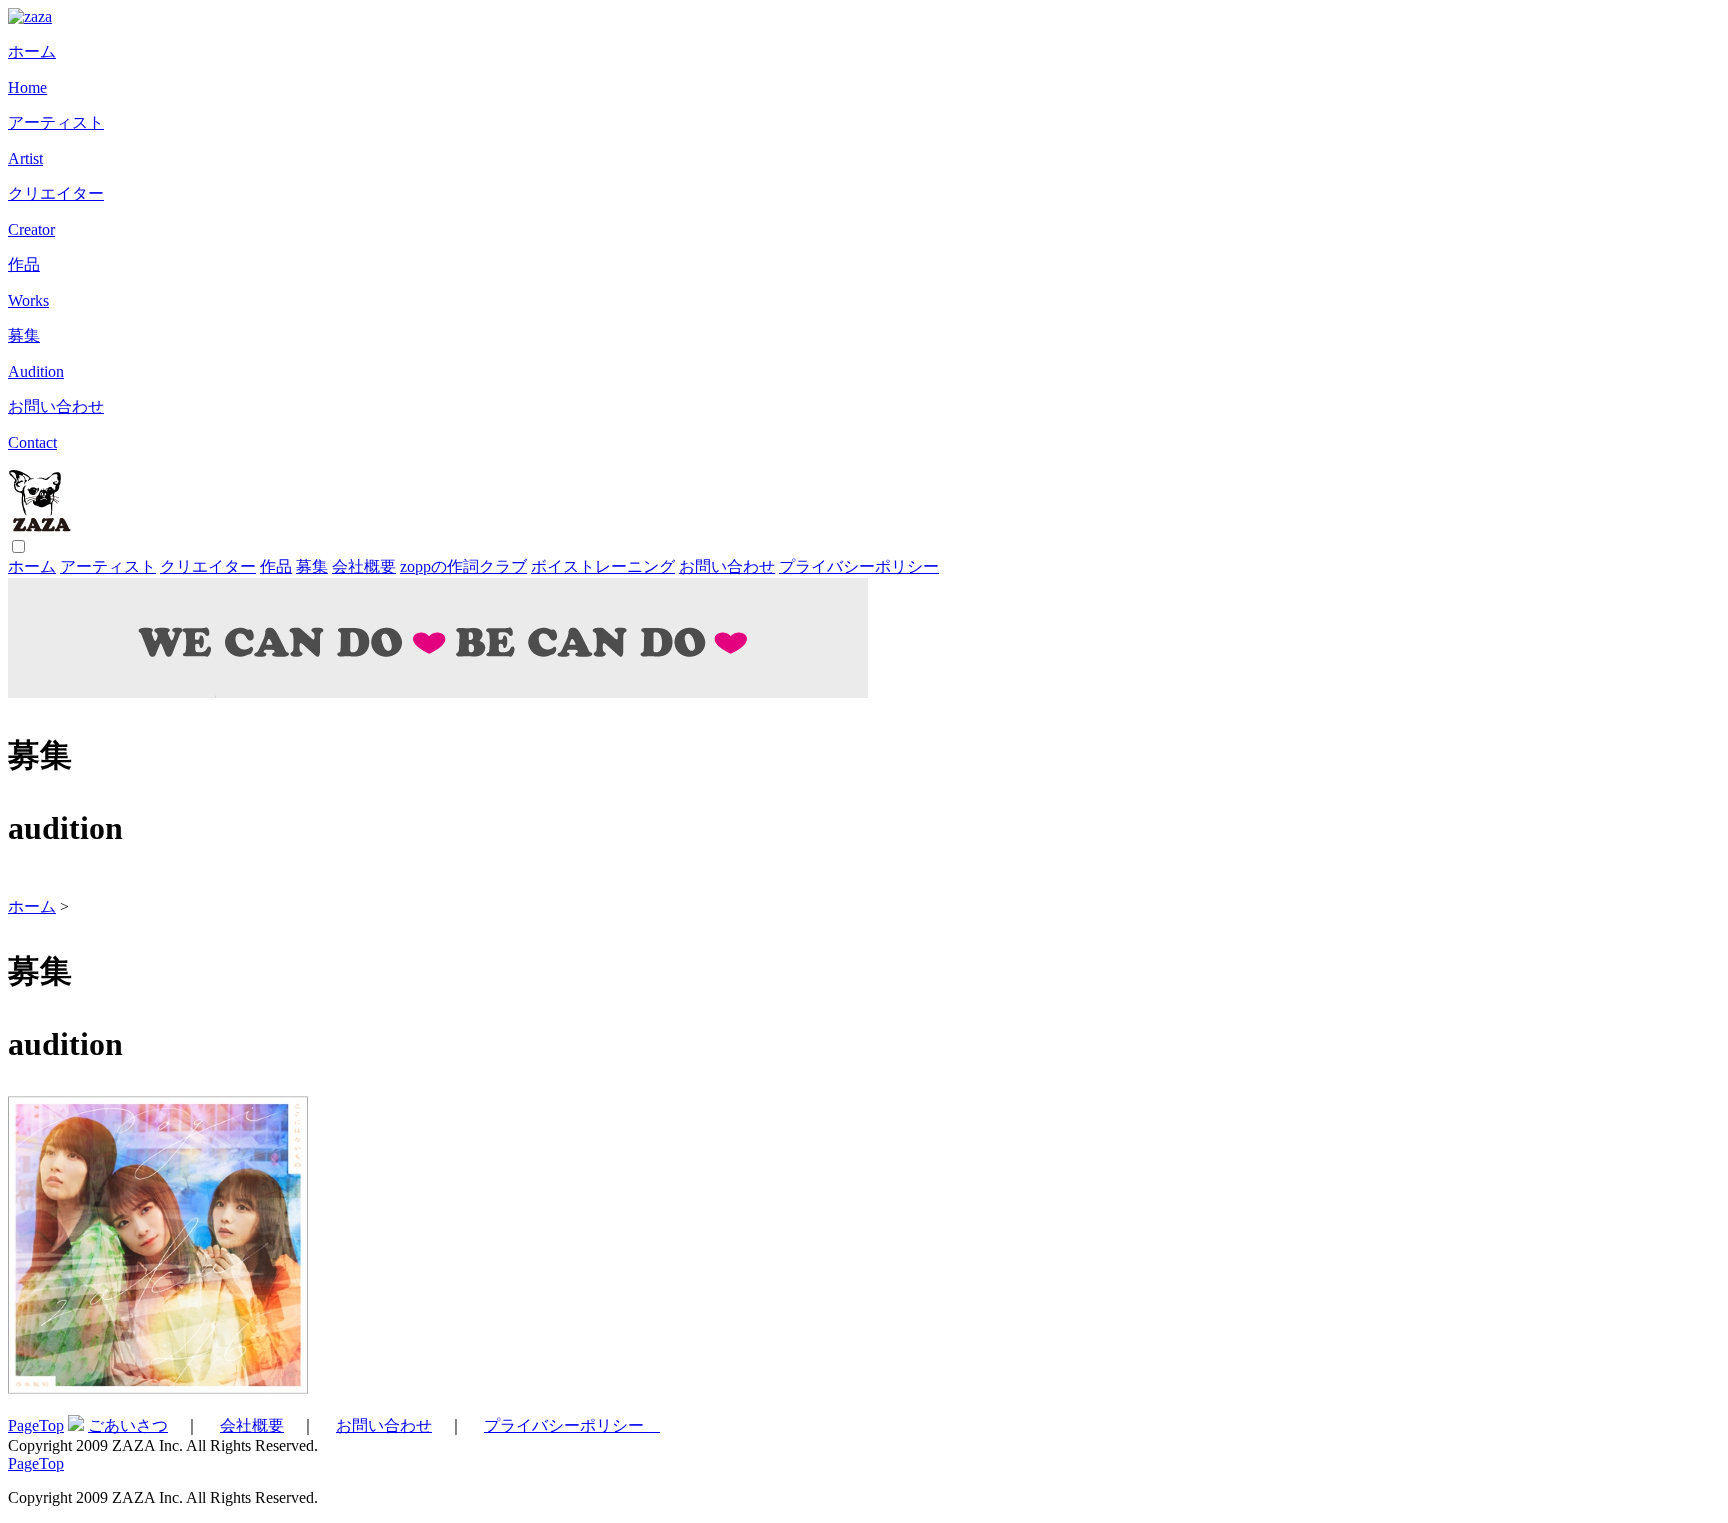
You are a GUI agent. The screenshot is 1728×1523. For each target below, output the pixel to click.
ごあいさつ (128, 1425)
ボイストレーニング (603, 566)
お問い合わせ (727, 566)
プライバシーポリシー (859, 566)
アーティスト (108, 566)
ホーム (32, 566)
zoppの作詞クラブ (463, 566)
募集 (312, 566)
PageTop (36, 1425)
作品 (276, 566)
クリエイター (208, 566)
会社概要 (364, 566)
